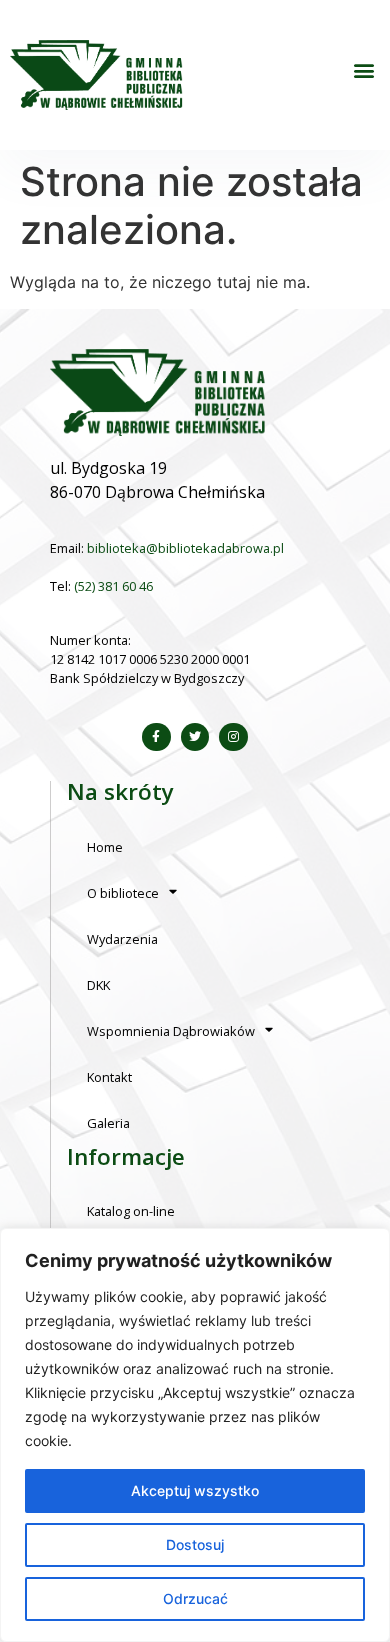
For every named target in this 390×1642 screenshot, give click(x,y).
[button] (363, 70)
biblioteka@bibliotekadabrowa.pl (185, 548)
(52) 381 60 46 (113, 586)
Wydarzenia (122, 939)
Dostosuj (195, 1544)
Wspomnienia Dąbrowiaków (171, 1031)
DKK (98, 985)
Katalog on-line (131, 1211)
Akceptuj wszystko (195, 1490)
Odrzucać (195, 1598)
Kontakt (109, 1077)
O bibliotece (123, 893)
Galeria (108, 1123)
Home (105, 847)
